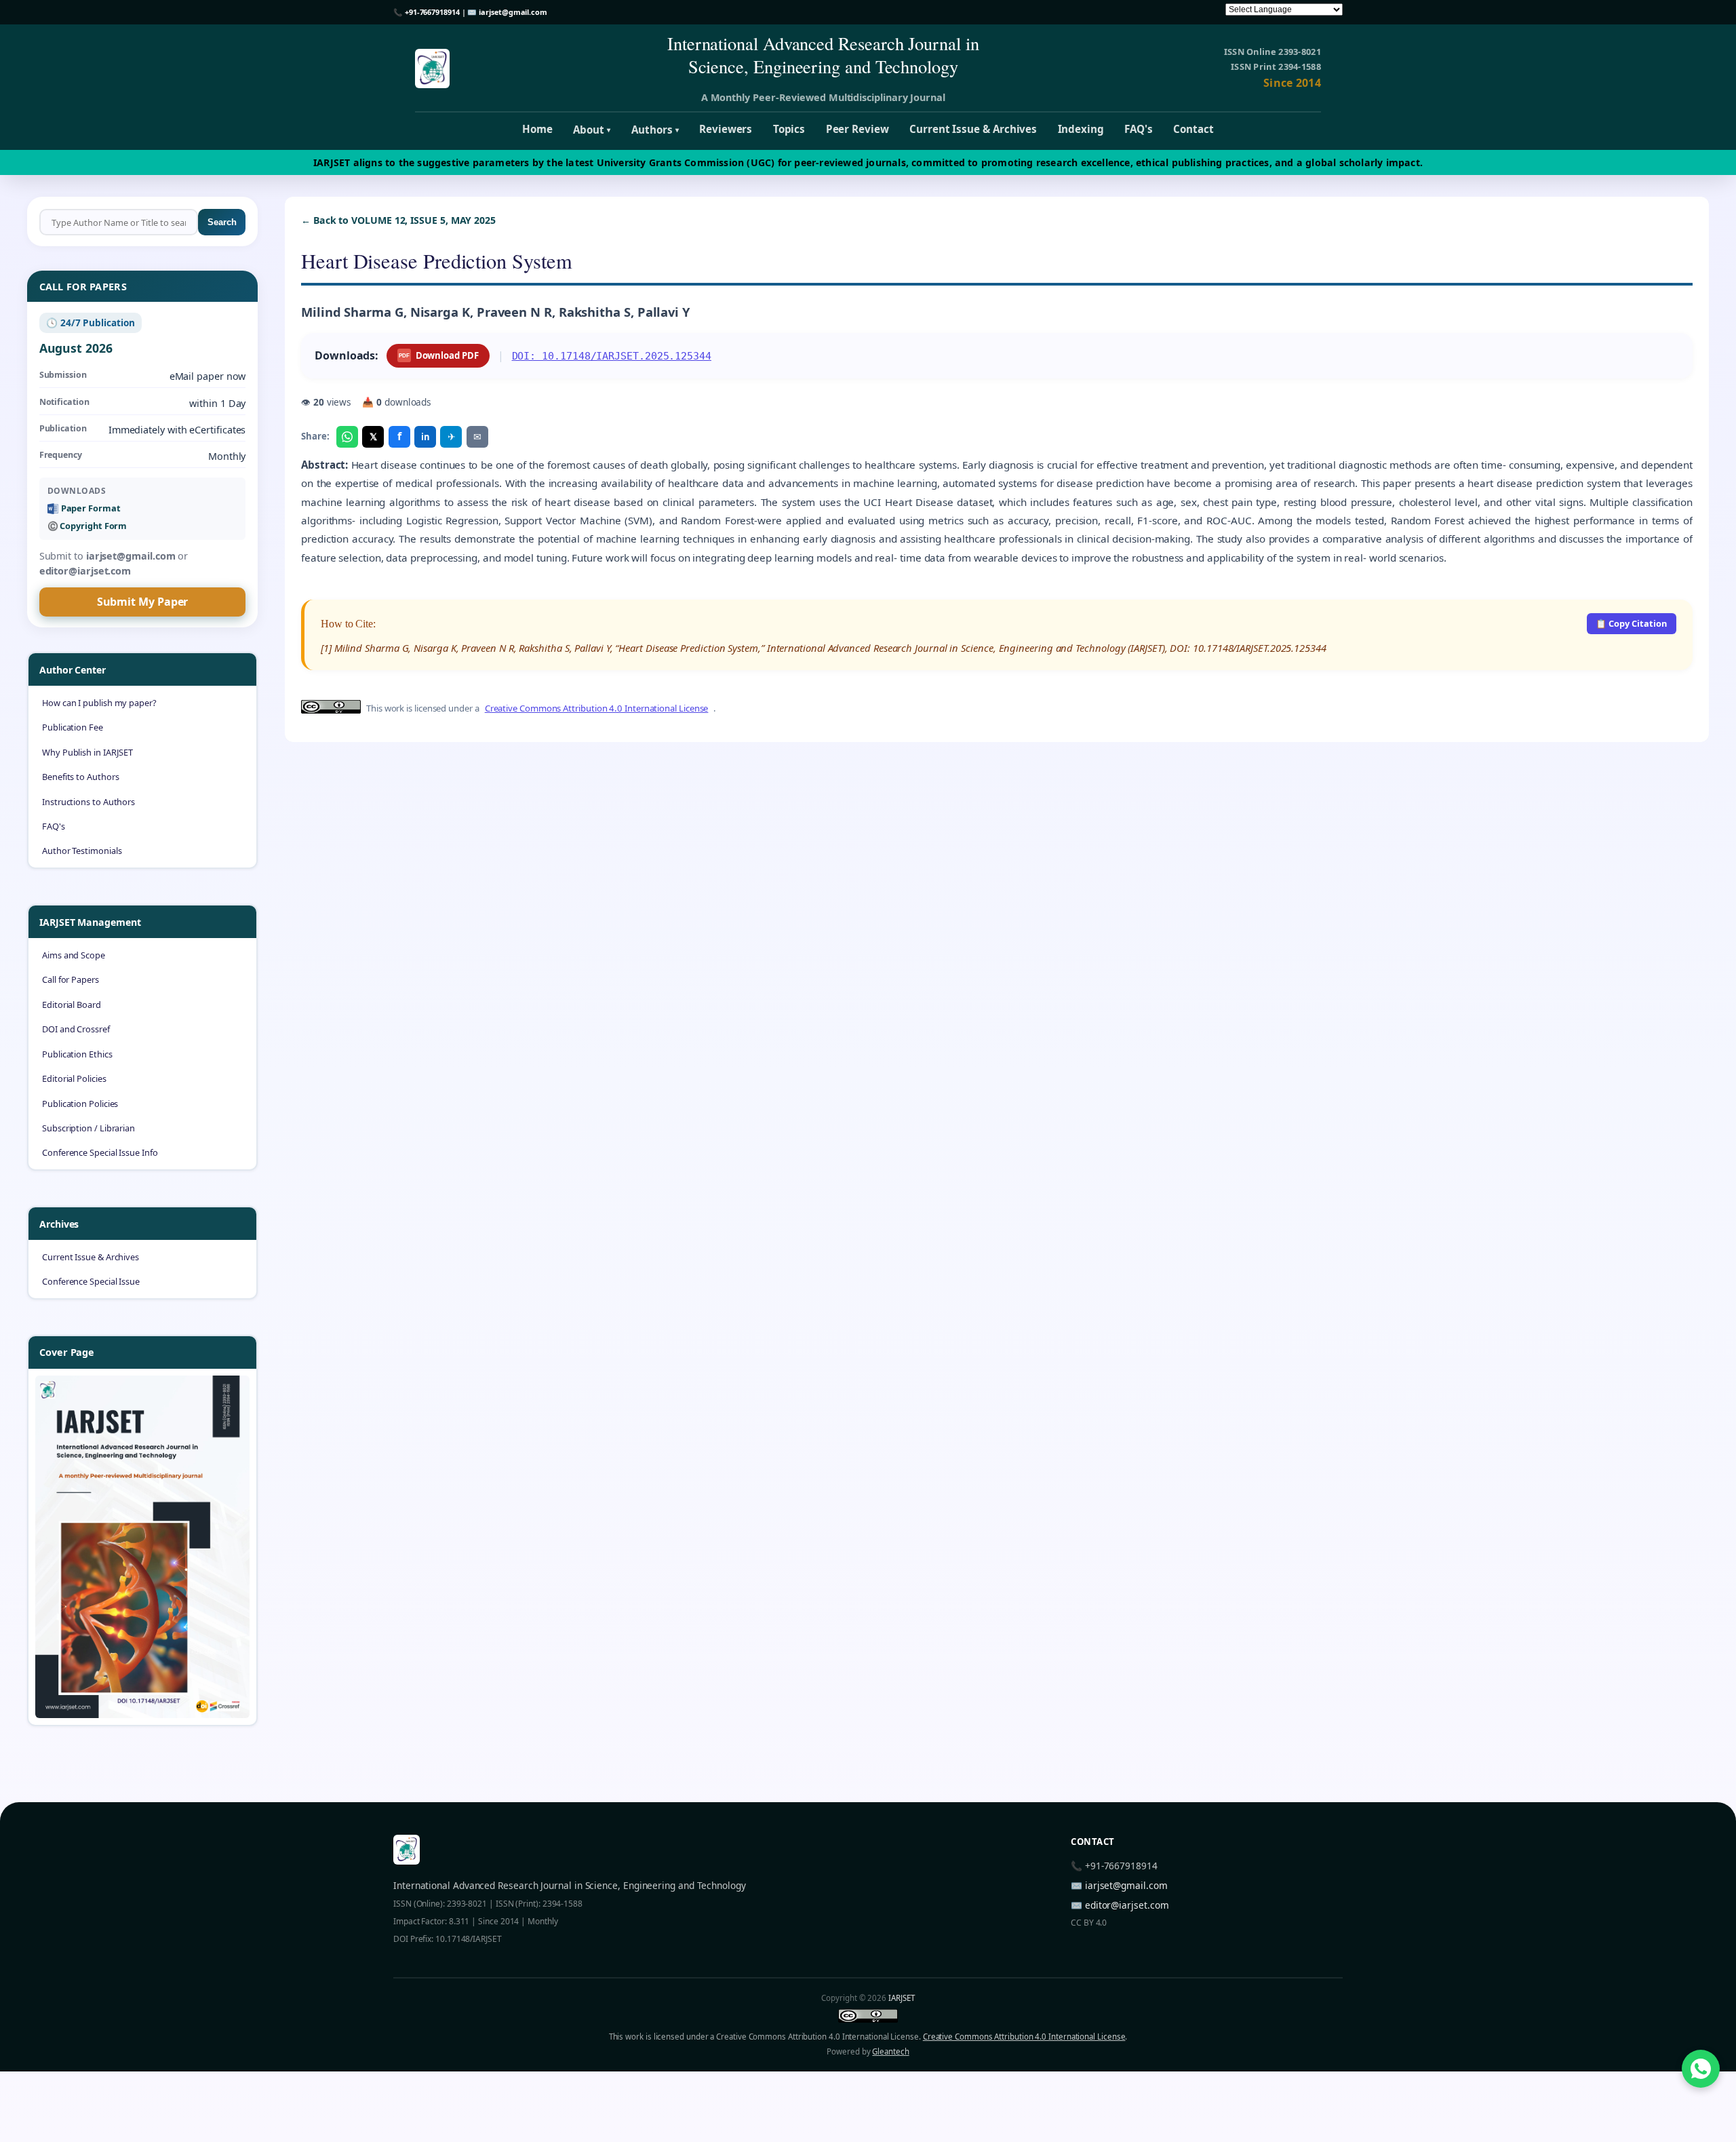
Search (222, 222)
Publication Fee (73, 727)
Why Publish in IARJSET (87, 752)
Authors (655, 130)
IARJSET (901, 1998)
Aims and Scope (74, 955)
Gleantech (890, 2051)
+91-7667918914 (432, 12)
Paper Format (91, 508)
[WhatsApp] (347, 437)
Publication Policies (80, 1104)
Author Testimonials (82, 851)
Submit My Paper (143, 602)
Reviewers (726, 129)
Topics (789, 129)
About (592, 130)
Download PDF (438, 355)
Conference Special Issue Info (100, 1152)
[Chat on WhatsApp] (1701, 2069)
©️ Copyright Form (87, 526)
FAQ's (1139, 129)
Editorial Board (72, 1005)
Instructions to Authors (88, 802)
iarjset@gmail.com (513, 12)
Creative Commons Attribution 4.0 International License (597, 708)
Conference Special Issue (91, 1281)
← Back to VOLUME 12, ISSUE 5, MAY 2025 (398, 220)
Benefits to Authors (80, 777)
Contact (1193, 129)
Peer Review (857, 129)
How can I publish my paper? (99, 703)
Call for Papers (71, 979)
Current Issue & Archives (973, 129)
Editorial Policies (74, 1078)
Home (537, 129)
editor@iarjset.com (1127, 1905)
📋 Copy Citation (1631, 623)
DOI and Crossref (76, 1029)
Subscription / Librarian (88, 1128)
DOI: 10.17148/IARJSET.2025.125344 (612, 356)
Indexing (1081, 129)
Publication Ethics (77, 1054)
